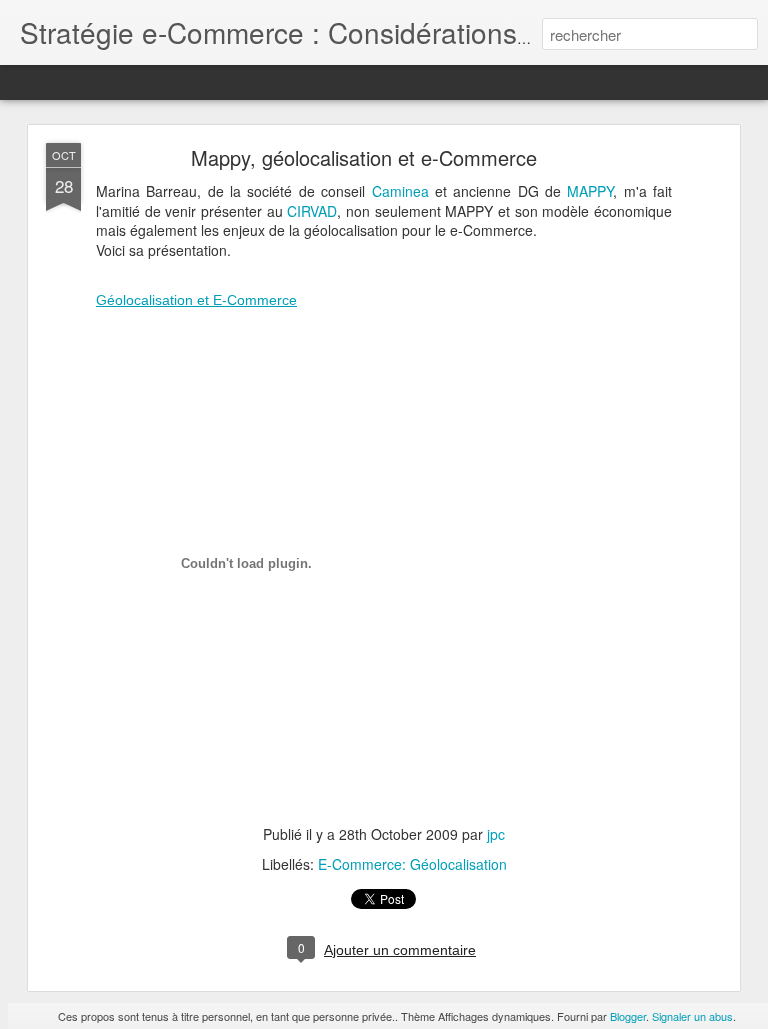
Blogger (628, 1016)
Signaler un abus (692, 1016)
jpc (496, 834)
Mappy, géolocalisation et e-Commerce (364, 157)
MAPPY (590, 191)
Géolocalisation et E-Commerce (196, 300)
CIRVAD (312, 211)
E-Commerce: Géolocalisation (412, 864)
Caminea (403, 191)
